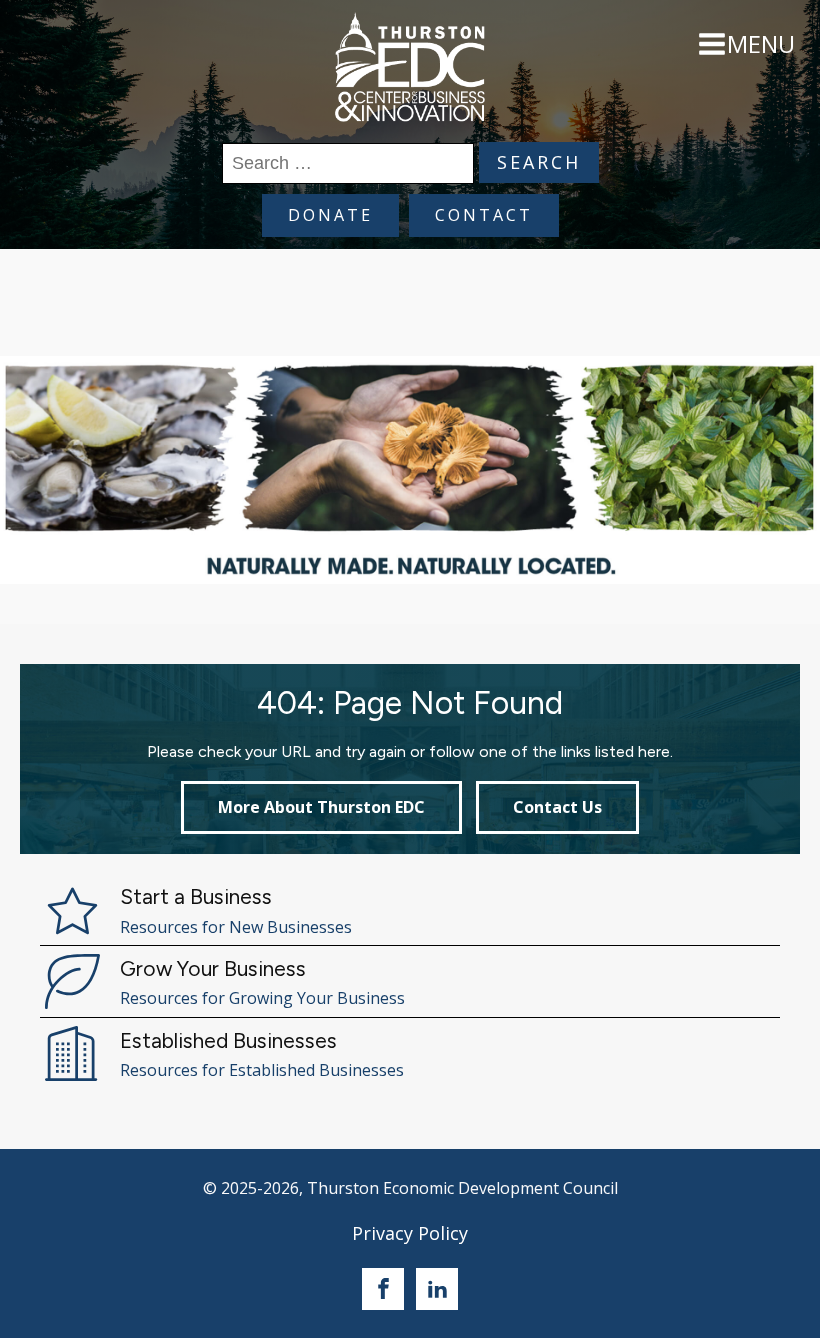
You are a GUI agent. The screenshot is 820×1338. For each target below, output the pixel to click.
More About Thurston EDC (321, 807)
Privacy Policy (410, 1233)
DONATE (330, 215)
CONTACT (484, 215)
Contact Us (557, 807)
